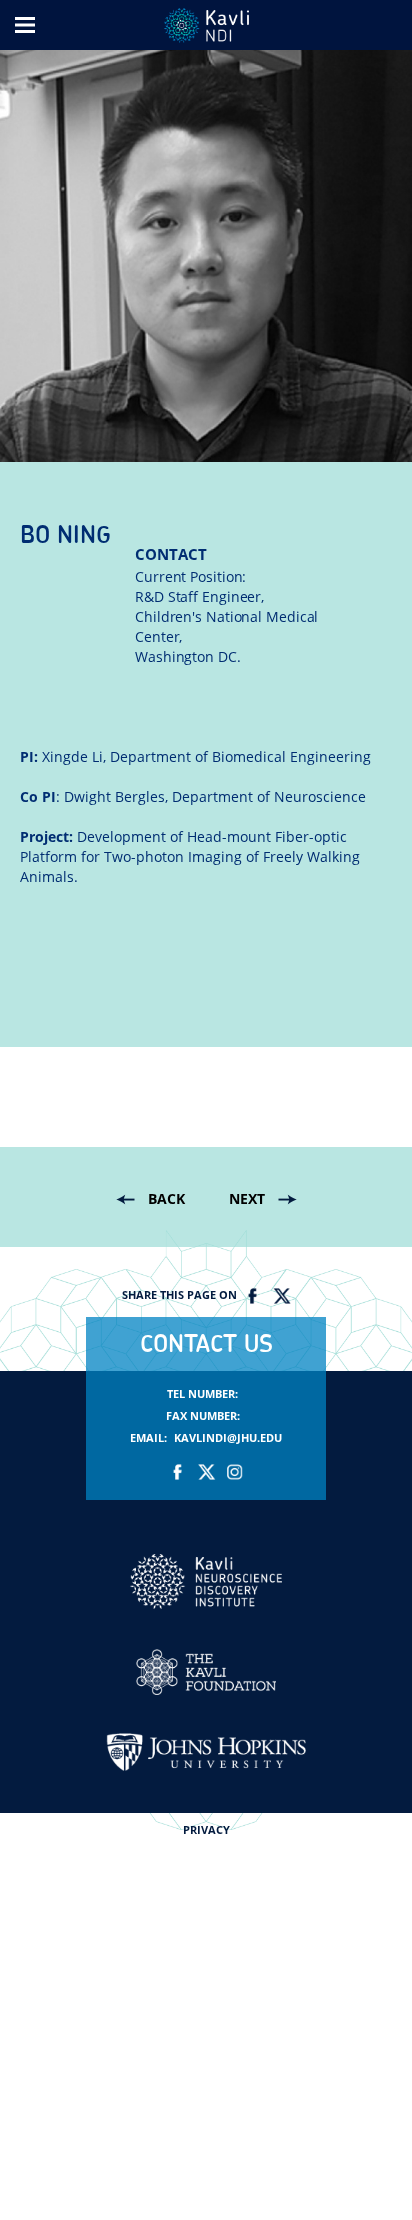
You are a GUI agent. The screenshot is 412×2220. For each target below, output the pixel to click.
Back (166, 1198)
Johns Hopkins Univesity (206, 1752)
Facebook (253, 1296)
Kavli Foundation (206, 1672)
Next (247, 1198)
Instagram (234, 1472)
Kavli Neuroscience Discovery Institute (206, 25)
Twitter (281, 1296)
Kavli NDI (206, 1581)
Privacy (206, 1830)
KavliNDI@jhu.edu (228, 1438)
